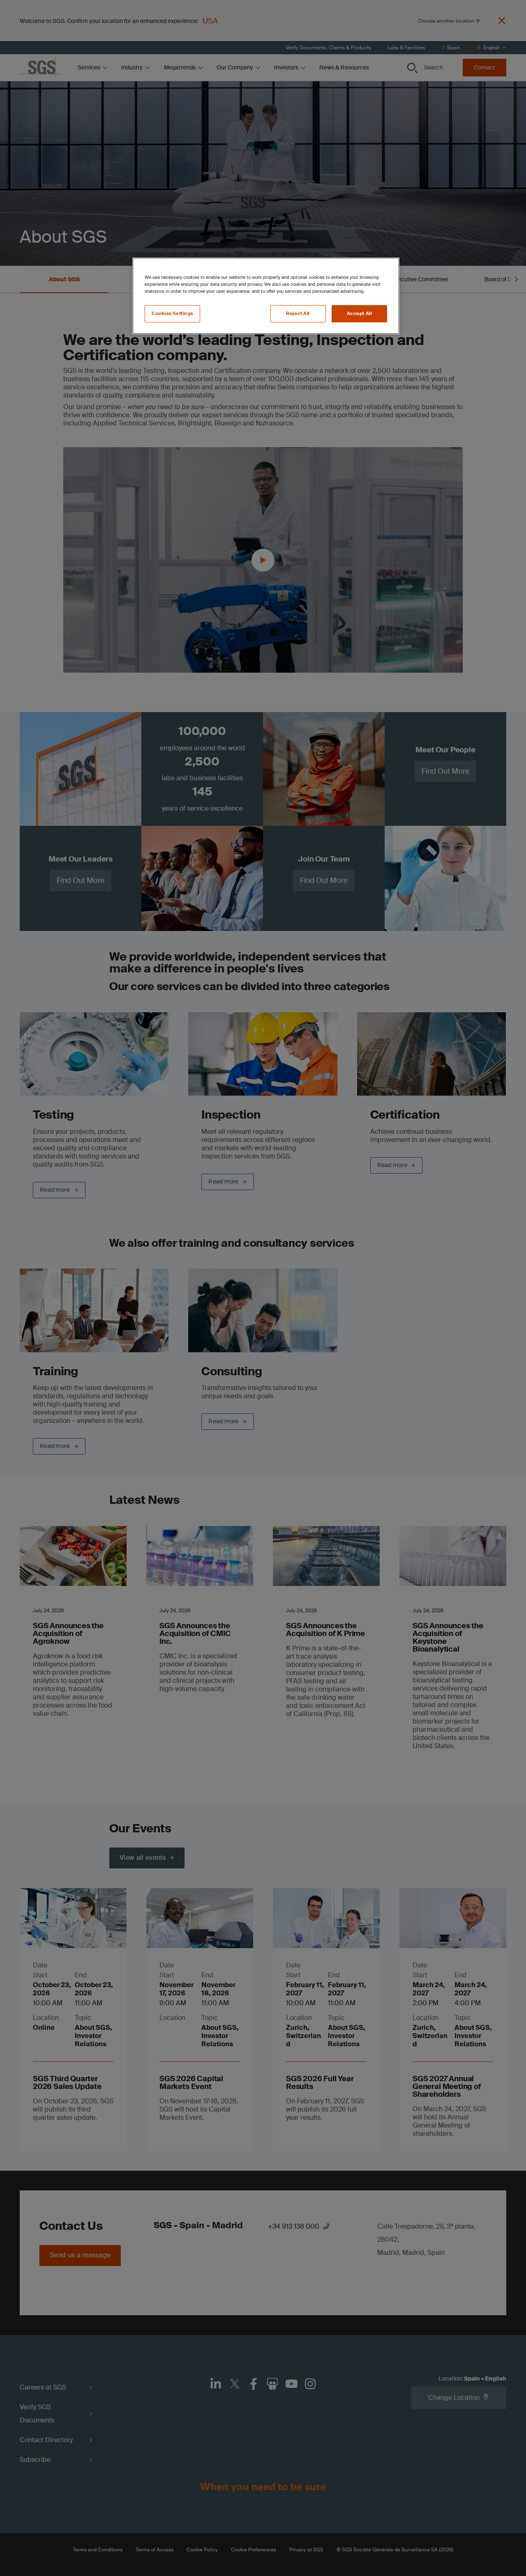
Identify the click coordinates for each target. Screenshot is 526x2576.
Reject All (298, 314)
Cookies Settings (172, 314)
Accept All (360, 314)
